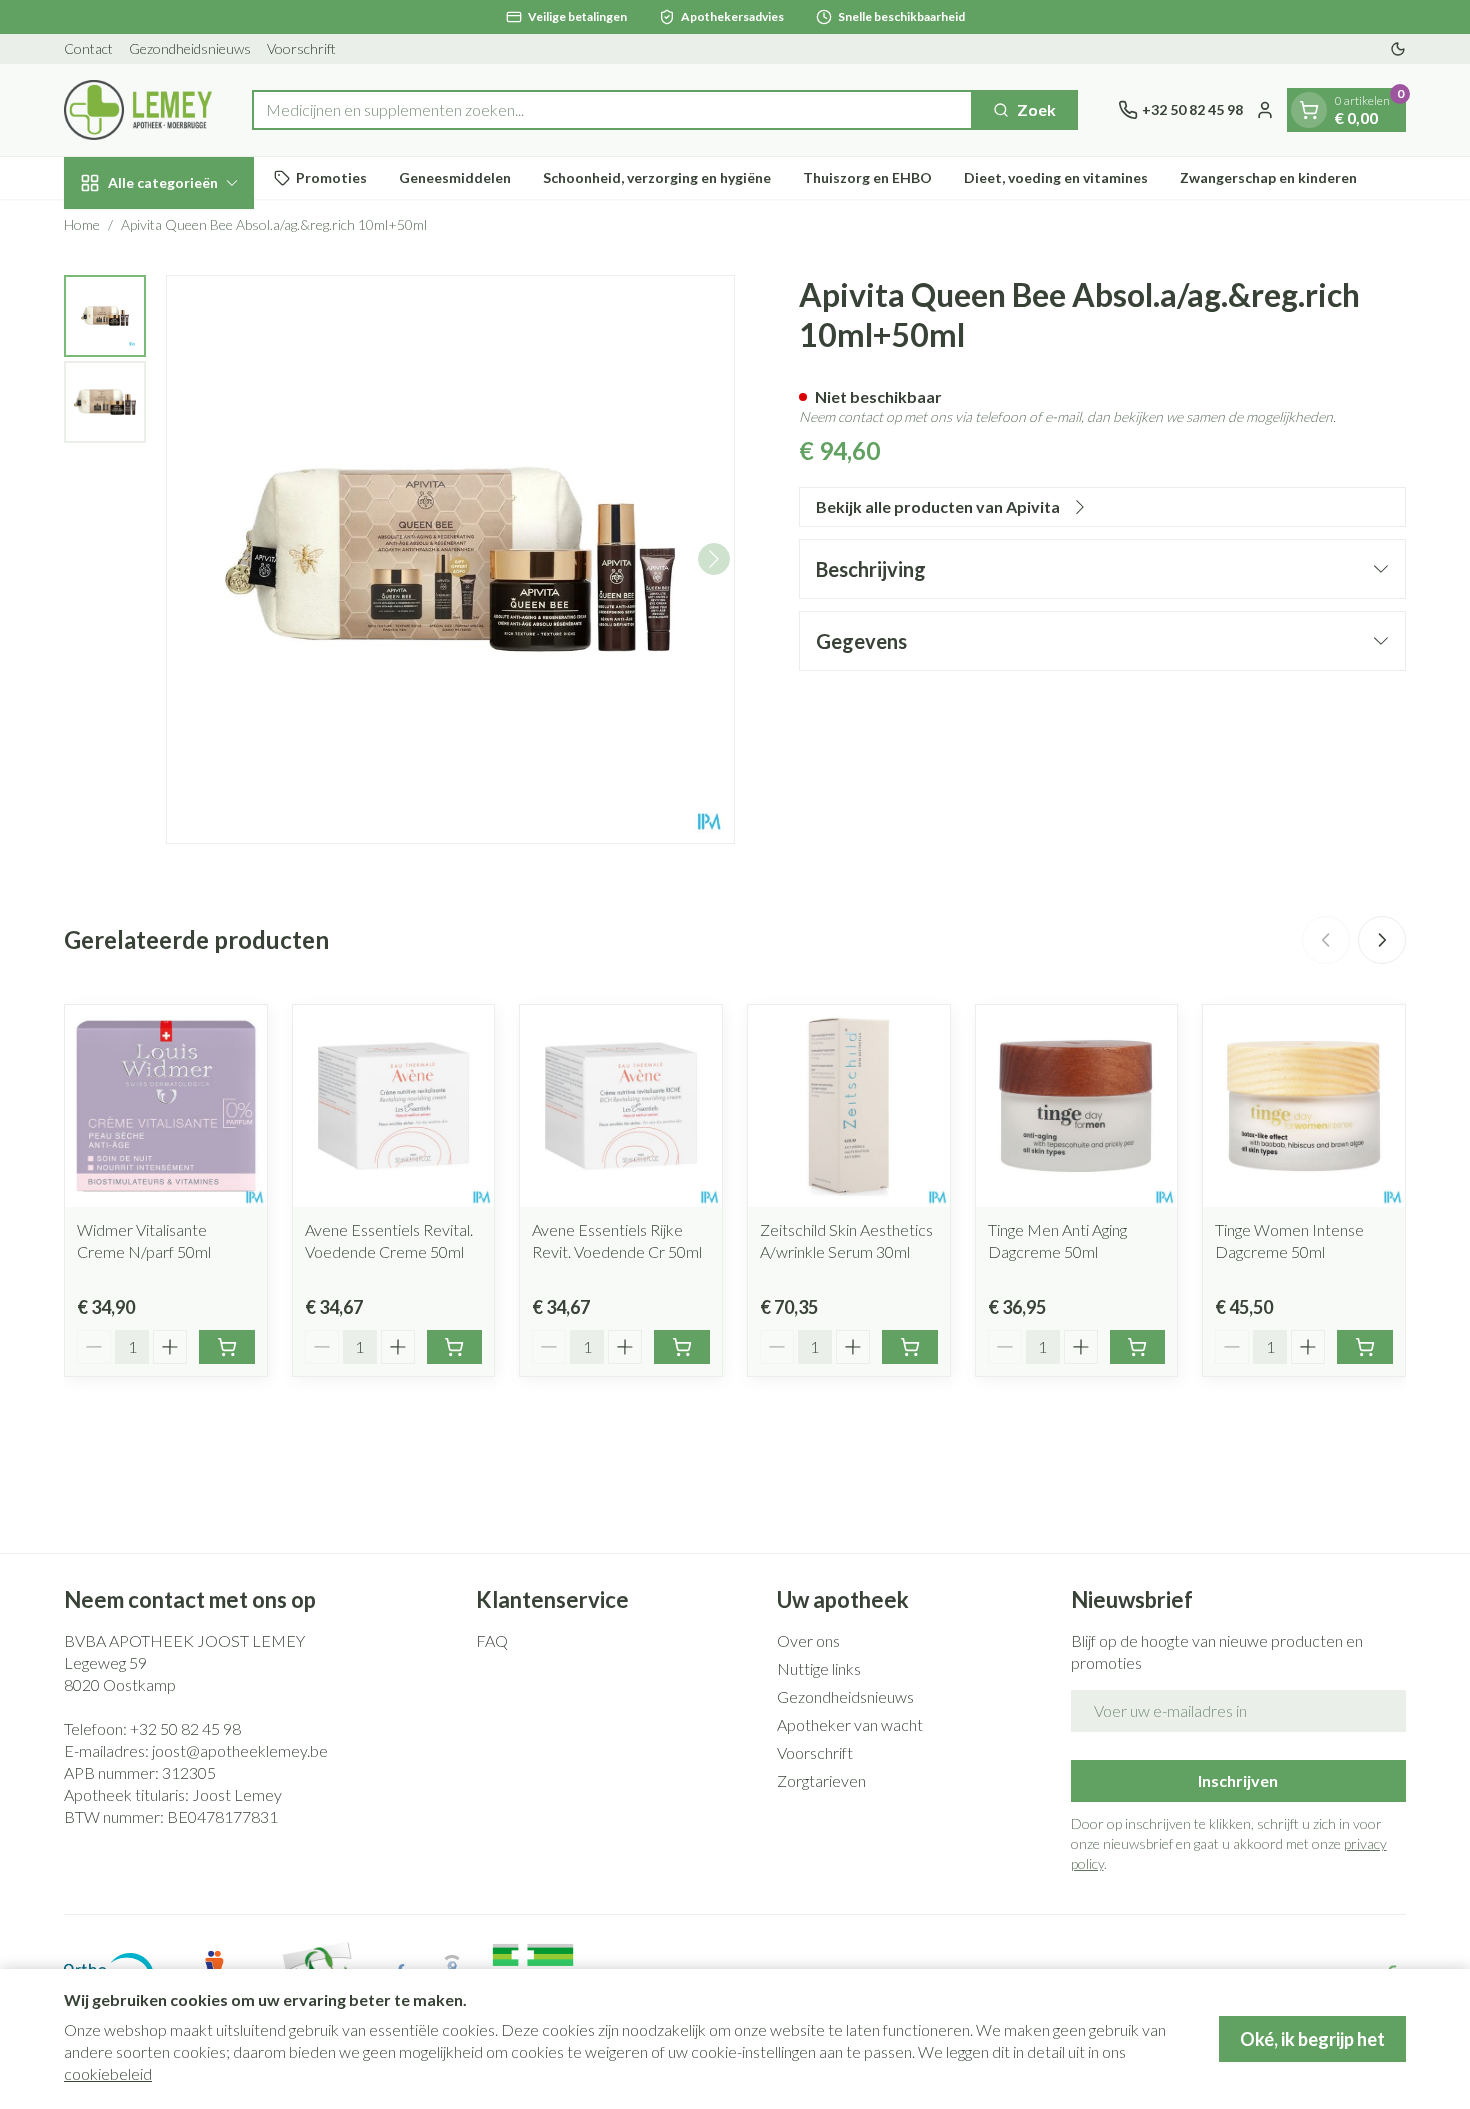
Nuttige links (819, 1668)
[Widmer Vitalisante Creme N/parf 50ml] (166, 1106)
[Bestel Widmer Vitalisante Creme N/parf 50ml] (227, 1347)
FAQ (492, 1640)
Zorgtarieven (821, 1780)
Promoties (331, 177)
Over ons (808, 1640)
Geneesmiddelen (455, 177)
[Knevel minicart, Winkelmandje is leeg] (1309, 110)
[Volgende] (714, 559)
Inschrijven (1238, 1780)
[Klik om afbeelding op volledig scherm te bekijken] (450, 559)
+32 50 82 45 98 (185, 1728)
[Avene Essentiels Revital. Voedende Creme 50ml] (394, 1106)
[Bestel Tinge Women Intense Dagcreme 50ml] (1365, 1347)
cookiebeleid (108, 2073)
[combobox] (612, 110)
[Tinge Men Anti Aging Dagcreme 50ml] (1077, 1106)
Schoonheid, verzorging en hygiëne (657, 177)
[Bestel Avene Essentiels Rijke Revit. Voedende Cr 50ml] (682, 1347)
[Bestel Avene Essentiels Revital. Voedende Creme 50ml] (455, 1347)
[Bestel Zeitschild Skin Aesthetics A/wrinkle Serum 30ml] (910, 1347)
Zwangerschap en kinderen (1268, 177)
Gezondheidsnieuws (190, 48)
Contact (88, 48)
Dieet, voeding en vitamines (1056, 177)
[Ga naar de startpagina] (138, 110)
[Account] (1265, 110)
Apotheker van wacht (850, 1724)
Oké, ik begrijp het (1312, 2039)
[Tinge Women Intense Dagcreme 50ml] (1304, 1106)
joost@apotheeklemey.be (240, 1750)
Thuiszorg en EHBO (867, 177)
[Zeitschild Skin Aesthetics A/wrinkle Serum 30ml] (849, 1106)
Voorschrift (301, 48)
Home (82, 224)
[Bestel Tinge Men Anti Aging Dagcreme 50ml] (1138, 1347)
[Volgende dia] (1382, 940)
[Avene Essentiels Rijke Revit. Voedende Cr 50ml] (621, 1106)
